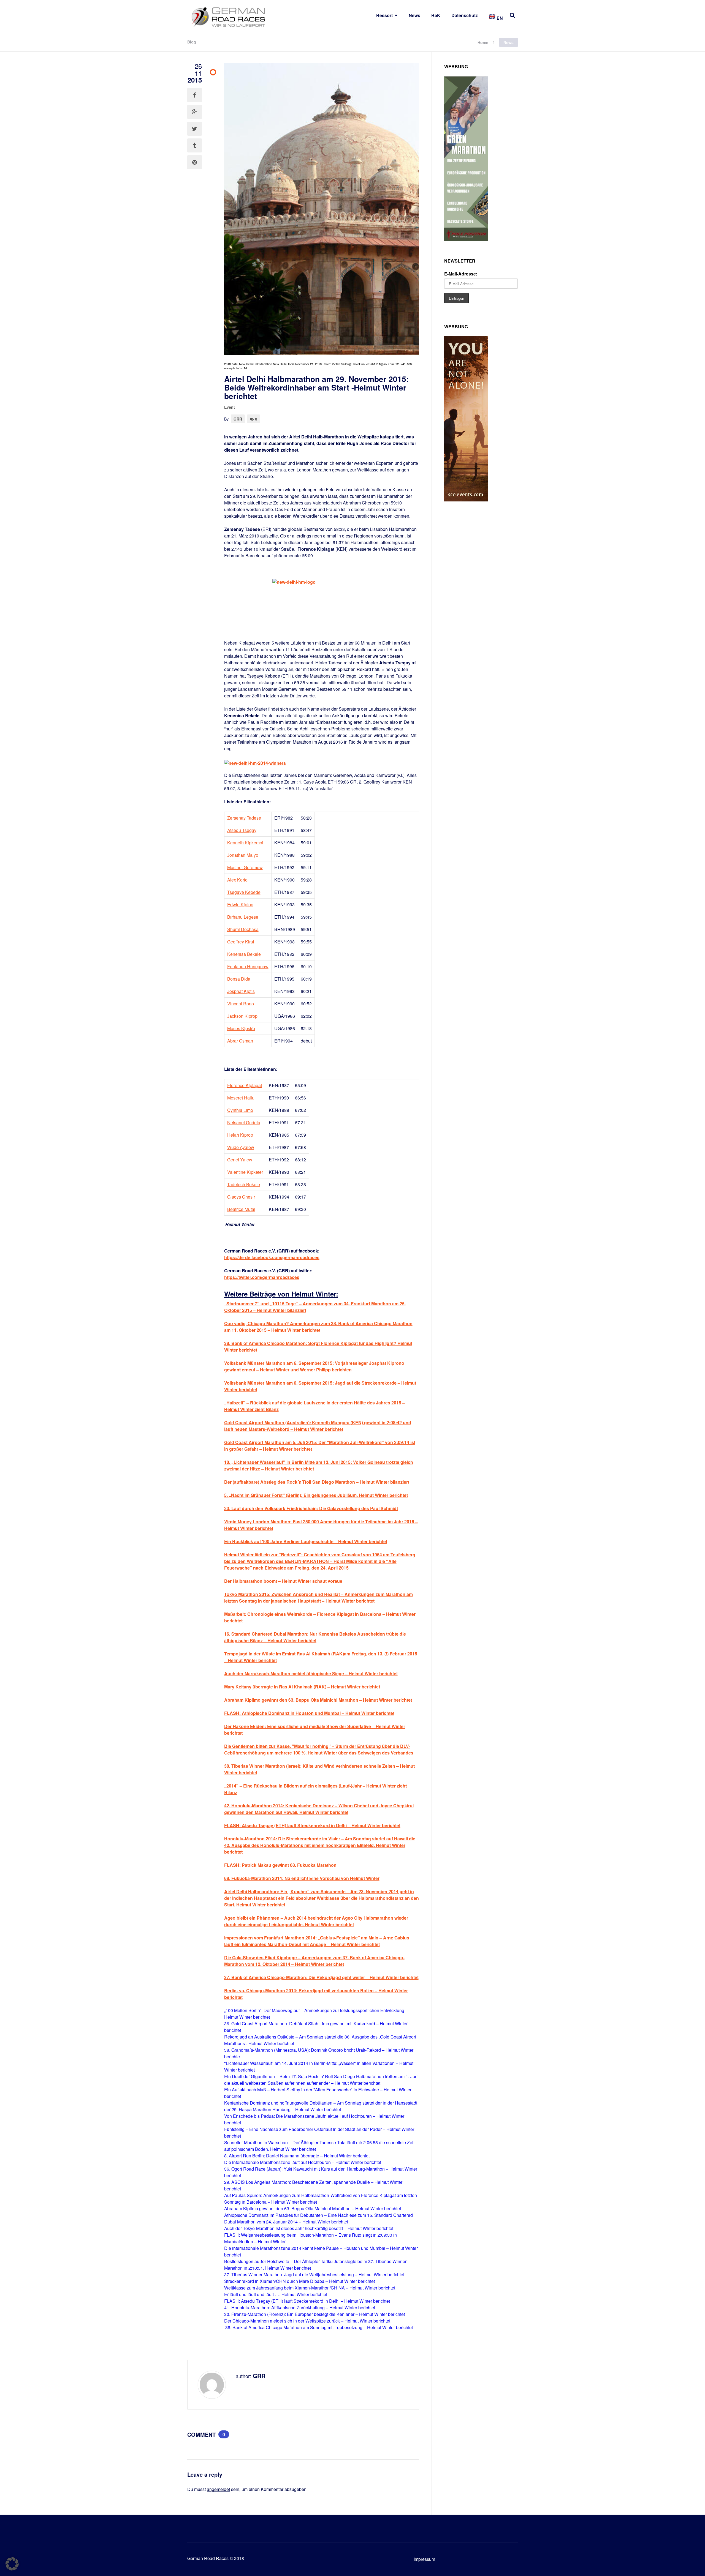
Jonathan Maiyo (243, 855)
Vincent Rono (241, 1004)
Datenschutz (465, 15)
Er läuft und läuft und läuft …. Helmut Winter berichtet (276, 2294)
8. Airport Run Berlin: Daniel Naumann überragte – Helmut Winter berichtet (297, 2156)
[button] (12, 2564)
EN (499, 18)
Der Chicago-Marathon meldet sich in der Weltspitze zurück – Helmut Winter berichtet (307, 2321)
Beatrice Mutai (241, 1209)
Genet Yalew (240, 1160)
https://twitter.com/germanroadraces (262, 1277)
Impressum (424, 2559)
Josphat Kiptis (241, 991)
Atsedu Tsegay (242, 830)
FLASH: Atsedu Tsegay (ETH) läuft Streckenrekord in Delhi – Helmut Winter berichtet (307, 2301)
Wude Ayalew (241, 1147)
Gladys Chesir (241, 1197)
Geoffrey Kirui (241, 942)
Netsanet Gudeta (244, 1122)
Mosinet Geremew (245, 867)
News (414, 15)
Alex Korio (237, 880)
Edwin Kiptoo (240, 904)
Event (230, 407)
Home (483, 42)
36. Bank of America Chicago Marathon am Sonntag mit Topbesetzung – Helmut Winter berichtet (319, 2327)
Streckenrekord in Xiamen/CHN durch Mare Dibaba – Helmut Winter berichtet (299, 2281)
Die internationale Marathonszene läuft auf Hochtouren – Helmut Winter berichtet (303, 2162)
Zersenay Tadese (244, 818)
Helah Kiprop (240, 1135)
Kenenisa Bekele (244, 954)
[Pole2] (466, 240)
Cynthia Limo (240, 1110)
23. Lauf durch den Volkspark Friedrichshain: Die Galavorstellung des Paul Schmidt (311, 1508)
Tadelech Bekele (244, 1184)
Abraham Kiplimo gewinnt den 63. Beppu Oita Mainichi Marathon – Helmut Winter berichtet (313, 2208)
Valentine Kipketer (245, 1172)
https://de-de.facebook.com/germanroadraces (272, 1257)
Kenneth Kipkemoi (245, 843)
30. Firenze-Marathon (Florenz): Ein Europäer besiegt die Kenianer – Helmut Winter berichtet (314, 2314)
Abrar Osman (240, 1041)
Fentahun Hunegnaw (248, 966)
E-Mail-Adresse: (461, 274)
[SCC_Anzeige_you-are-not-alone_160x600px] (466, 500)
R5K (436, 15)
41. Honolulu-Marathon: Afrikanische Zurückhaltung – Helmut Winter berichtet (300, 2308)
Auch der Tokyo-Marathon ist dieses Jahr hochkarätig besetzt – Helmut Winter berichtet (309, 2228)
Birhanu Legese (243, 917)
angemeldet (218, 2489)
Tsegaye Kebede (244, 892)
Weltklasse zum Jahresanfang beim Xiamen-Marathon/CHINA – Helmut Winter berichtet (310, 2288)
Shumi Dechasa (243, 929)
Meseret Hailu (241, 1098)
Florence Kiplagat (245, 1085)
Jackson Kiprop (242, 1016)
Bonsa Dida (239, 979)
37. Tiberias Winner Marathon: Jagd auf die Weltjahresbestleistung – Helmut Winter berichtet (314, 2275)
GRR (238, 419)
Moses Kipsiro (241, 1028)
